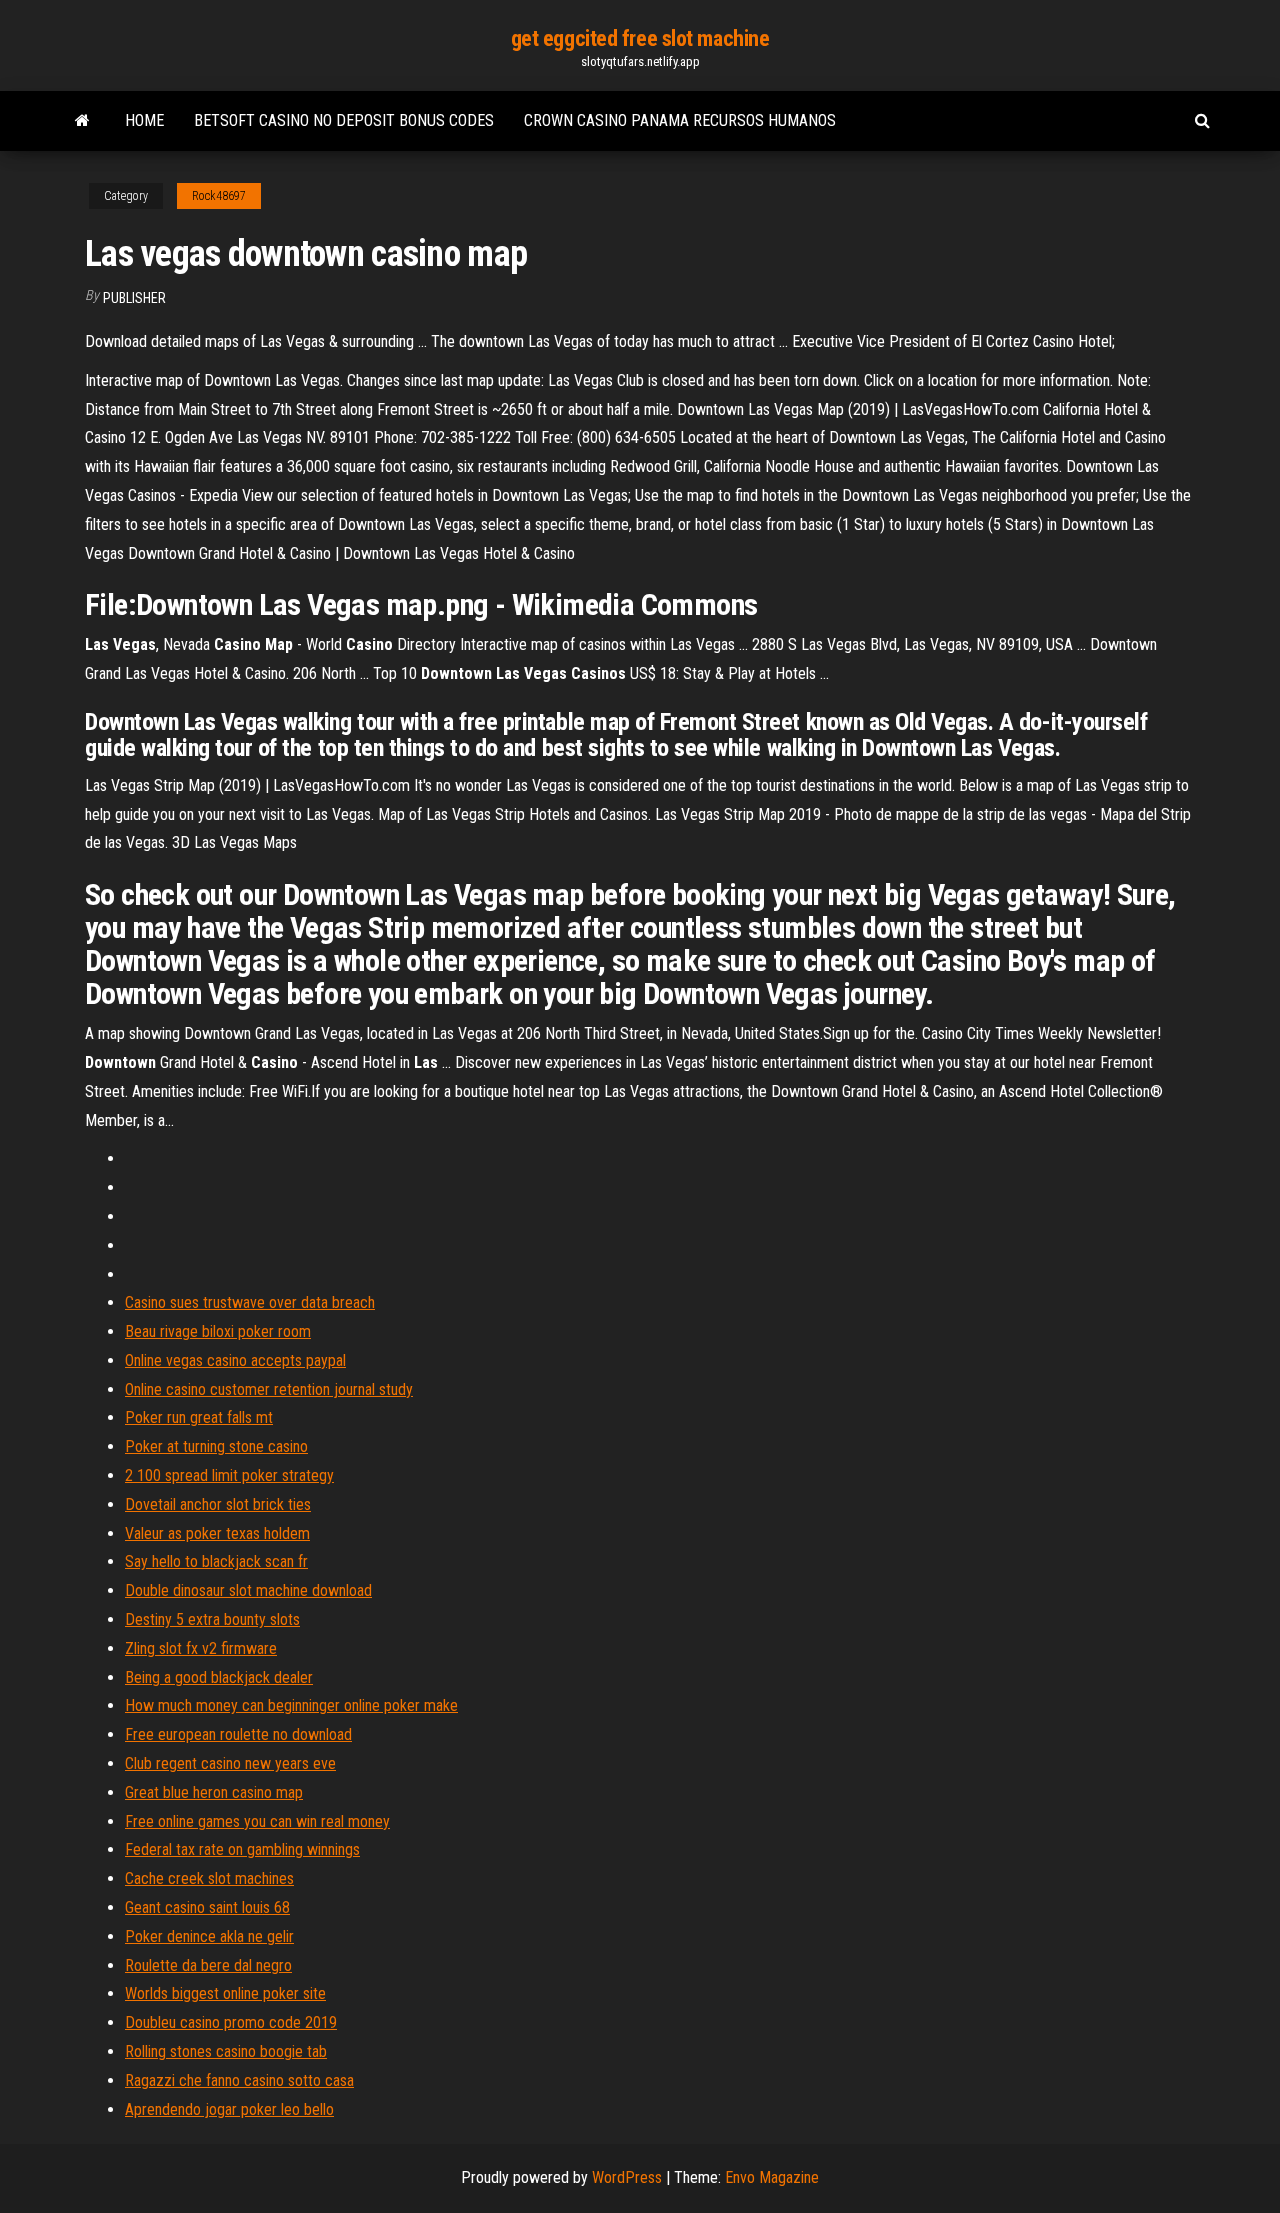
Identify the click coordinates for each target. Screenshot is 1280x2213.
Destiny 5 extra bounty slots (212, 1619)
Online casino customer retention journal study (269, 1389)
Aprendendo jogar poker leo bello (229, 2109)
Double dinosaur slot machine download (248, 1590)
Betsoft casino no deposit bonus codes (344, 120)
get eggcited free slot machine (640, 38)
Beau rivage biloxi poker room (218, 1331)
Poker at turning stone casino (216, 1446)
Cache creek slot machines (209, 1878)
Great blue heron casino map (214, 1792)
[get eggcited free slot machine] (82, 121)
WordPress (627, 2177)
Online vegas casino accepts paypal (235, 1360)
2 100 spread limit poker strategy (229, 1475)
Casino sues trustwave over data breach (250, 1302)
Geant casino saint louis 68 (207, 1907)
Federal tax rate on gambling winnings (242, 1849)
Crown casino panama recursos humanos (680, 120)
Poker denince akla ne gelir (209, 1936)
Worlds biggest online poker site (225, 1993)
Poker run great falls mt (199, 1417)
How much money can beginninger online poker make (291, 1705)
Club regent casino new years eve (230, 1763)
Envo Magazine (772, 2177)
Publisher (134, 298)
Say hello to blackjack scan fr (216, 1561)
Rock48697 (219, 196)
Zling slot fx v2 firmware (201, 1648)
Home (144, 120)
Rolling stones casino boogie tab (226, 2051)
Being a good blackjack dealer (219, 1677)
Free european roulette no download (238, 1734)
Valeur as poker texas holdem (217, 1533)
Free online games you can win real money (257, 1821)
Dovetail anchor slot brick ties (218, 1504)
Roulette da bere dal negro (208, 1965)
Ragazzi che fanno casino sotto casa (239, 2080)
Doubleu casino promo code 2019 (231, 2022)
